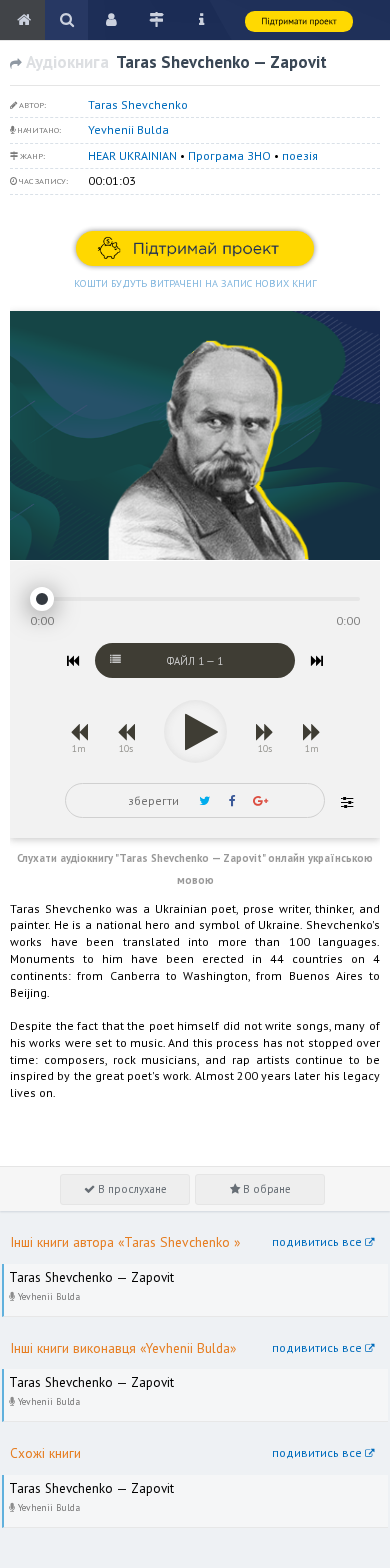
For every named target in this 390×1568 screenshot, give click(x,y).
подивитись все (318, 1241)
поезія (300, 155)
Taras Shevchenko (138, 104)
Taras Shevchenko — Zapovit (81, 1272)
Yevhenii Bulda (128, 129)
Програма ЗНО (229, 155)
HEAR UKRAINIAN (132, 155)
